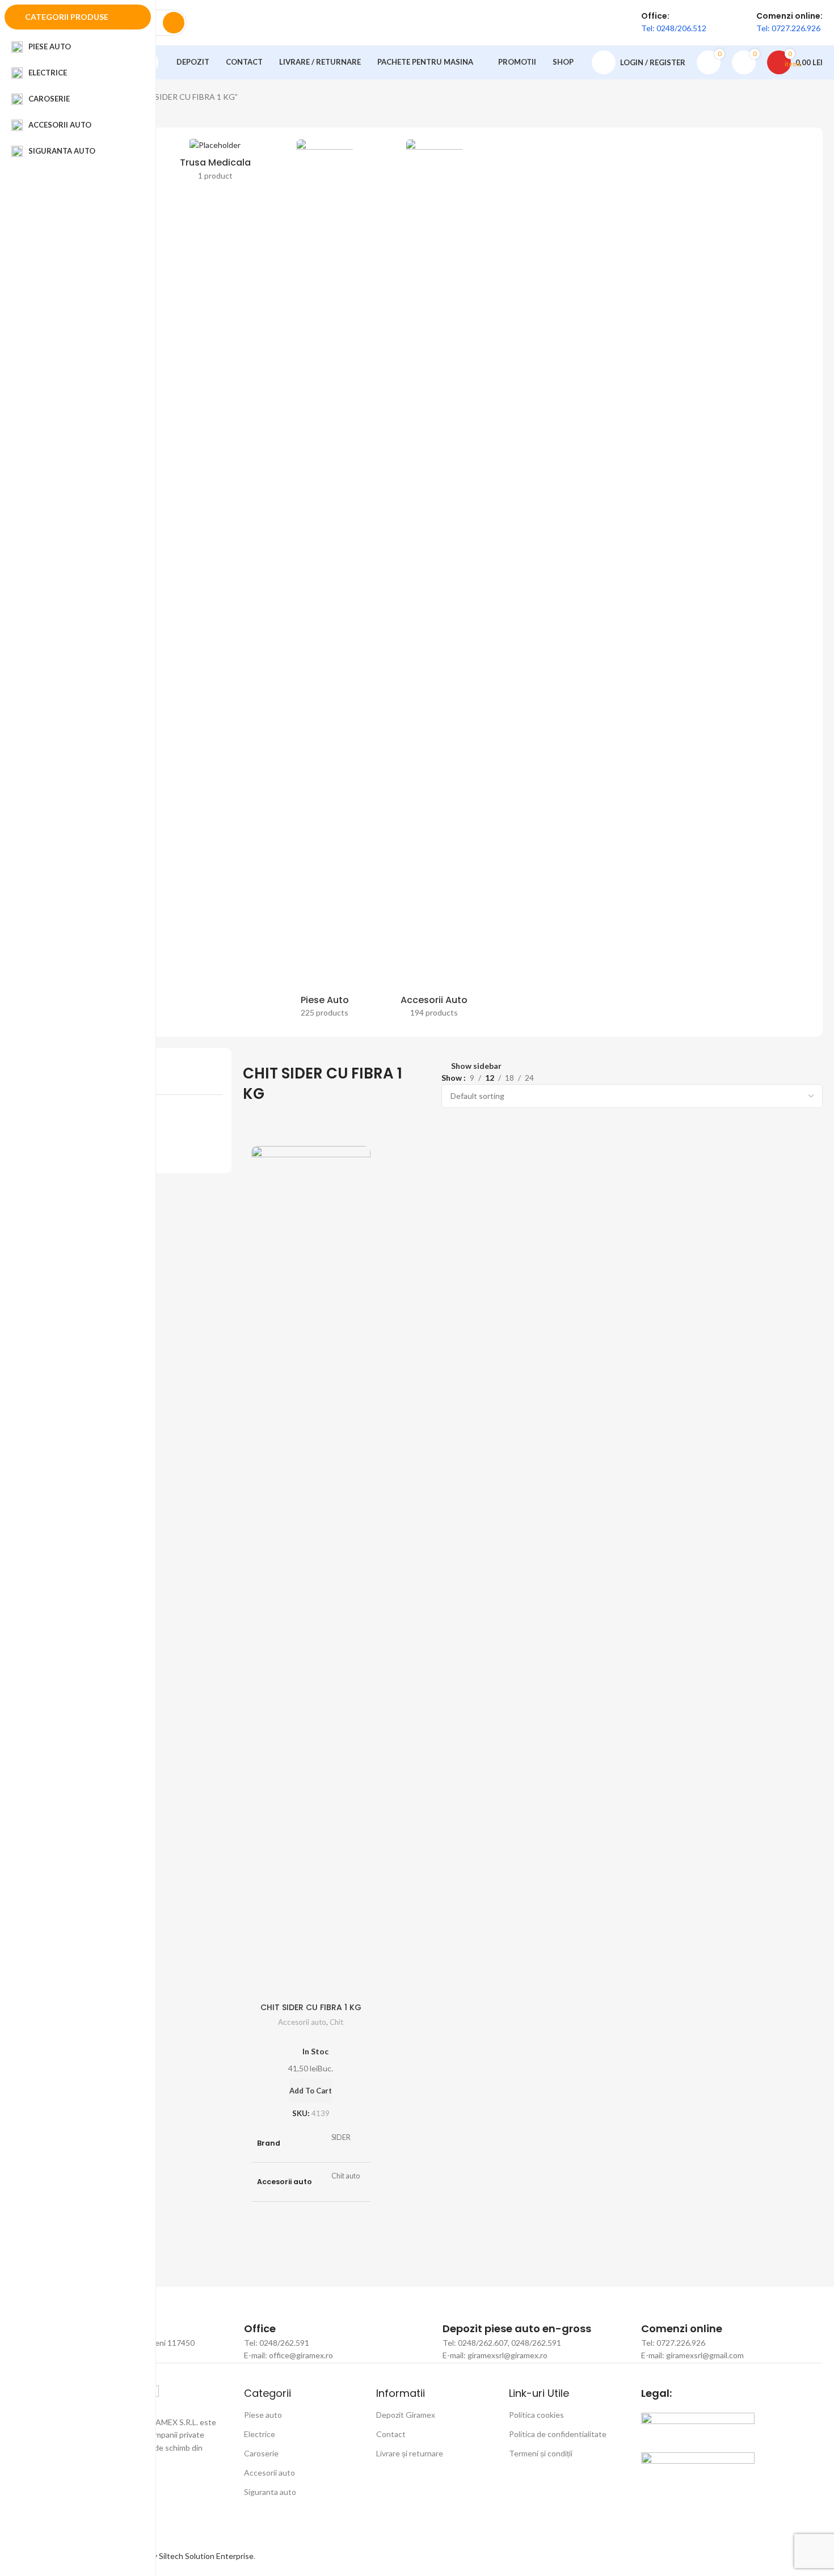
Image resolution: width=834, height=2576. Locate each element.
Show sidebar (476, 1066)
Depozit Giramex (406, 2415)
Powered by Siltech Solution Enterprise (184, 2556)
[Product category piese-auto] (325, 582)
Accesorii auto (302, 2022)
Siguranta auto (270, 2492)
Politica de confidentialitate (558, 2434)
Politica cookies (536, 2415)
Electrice (260, 2434)
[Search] (174, 23)
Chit (336, 2022)
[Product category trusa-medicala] (215, 163)
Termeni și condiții (541, 2453)
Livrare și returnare (410, 2453)
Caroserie (261, 2453)
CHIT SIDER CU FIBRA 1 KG (311, 2007)
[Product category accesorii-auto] (434, 582)
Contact (391, 2434)
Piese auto (263, 2415)
